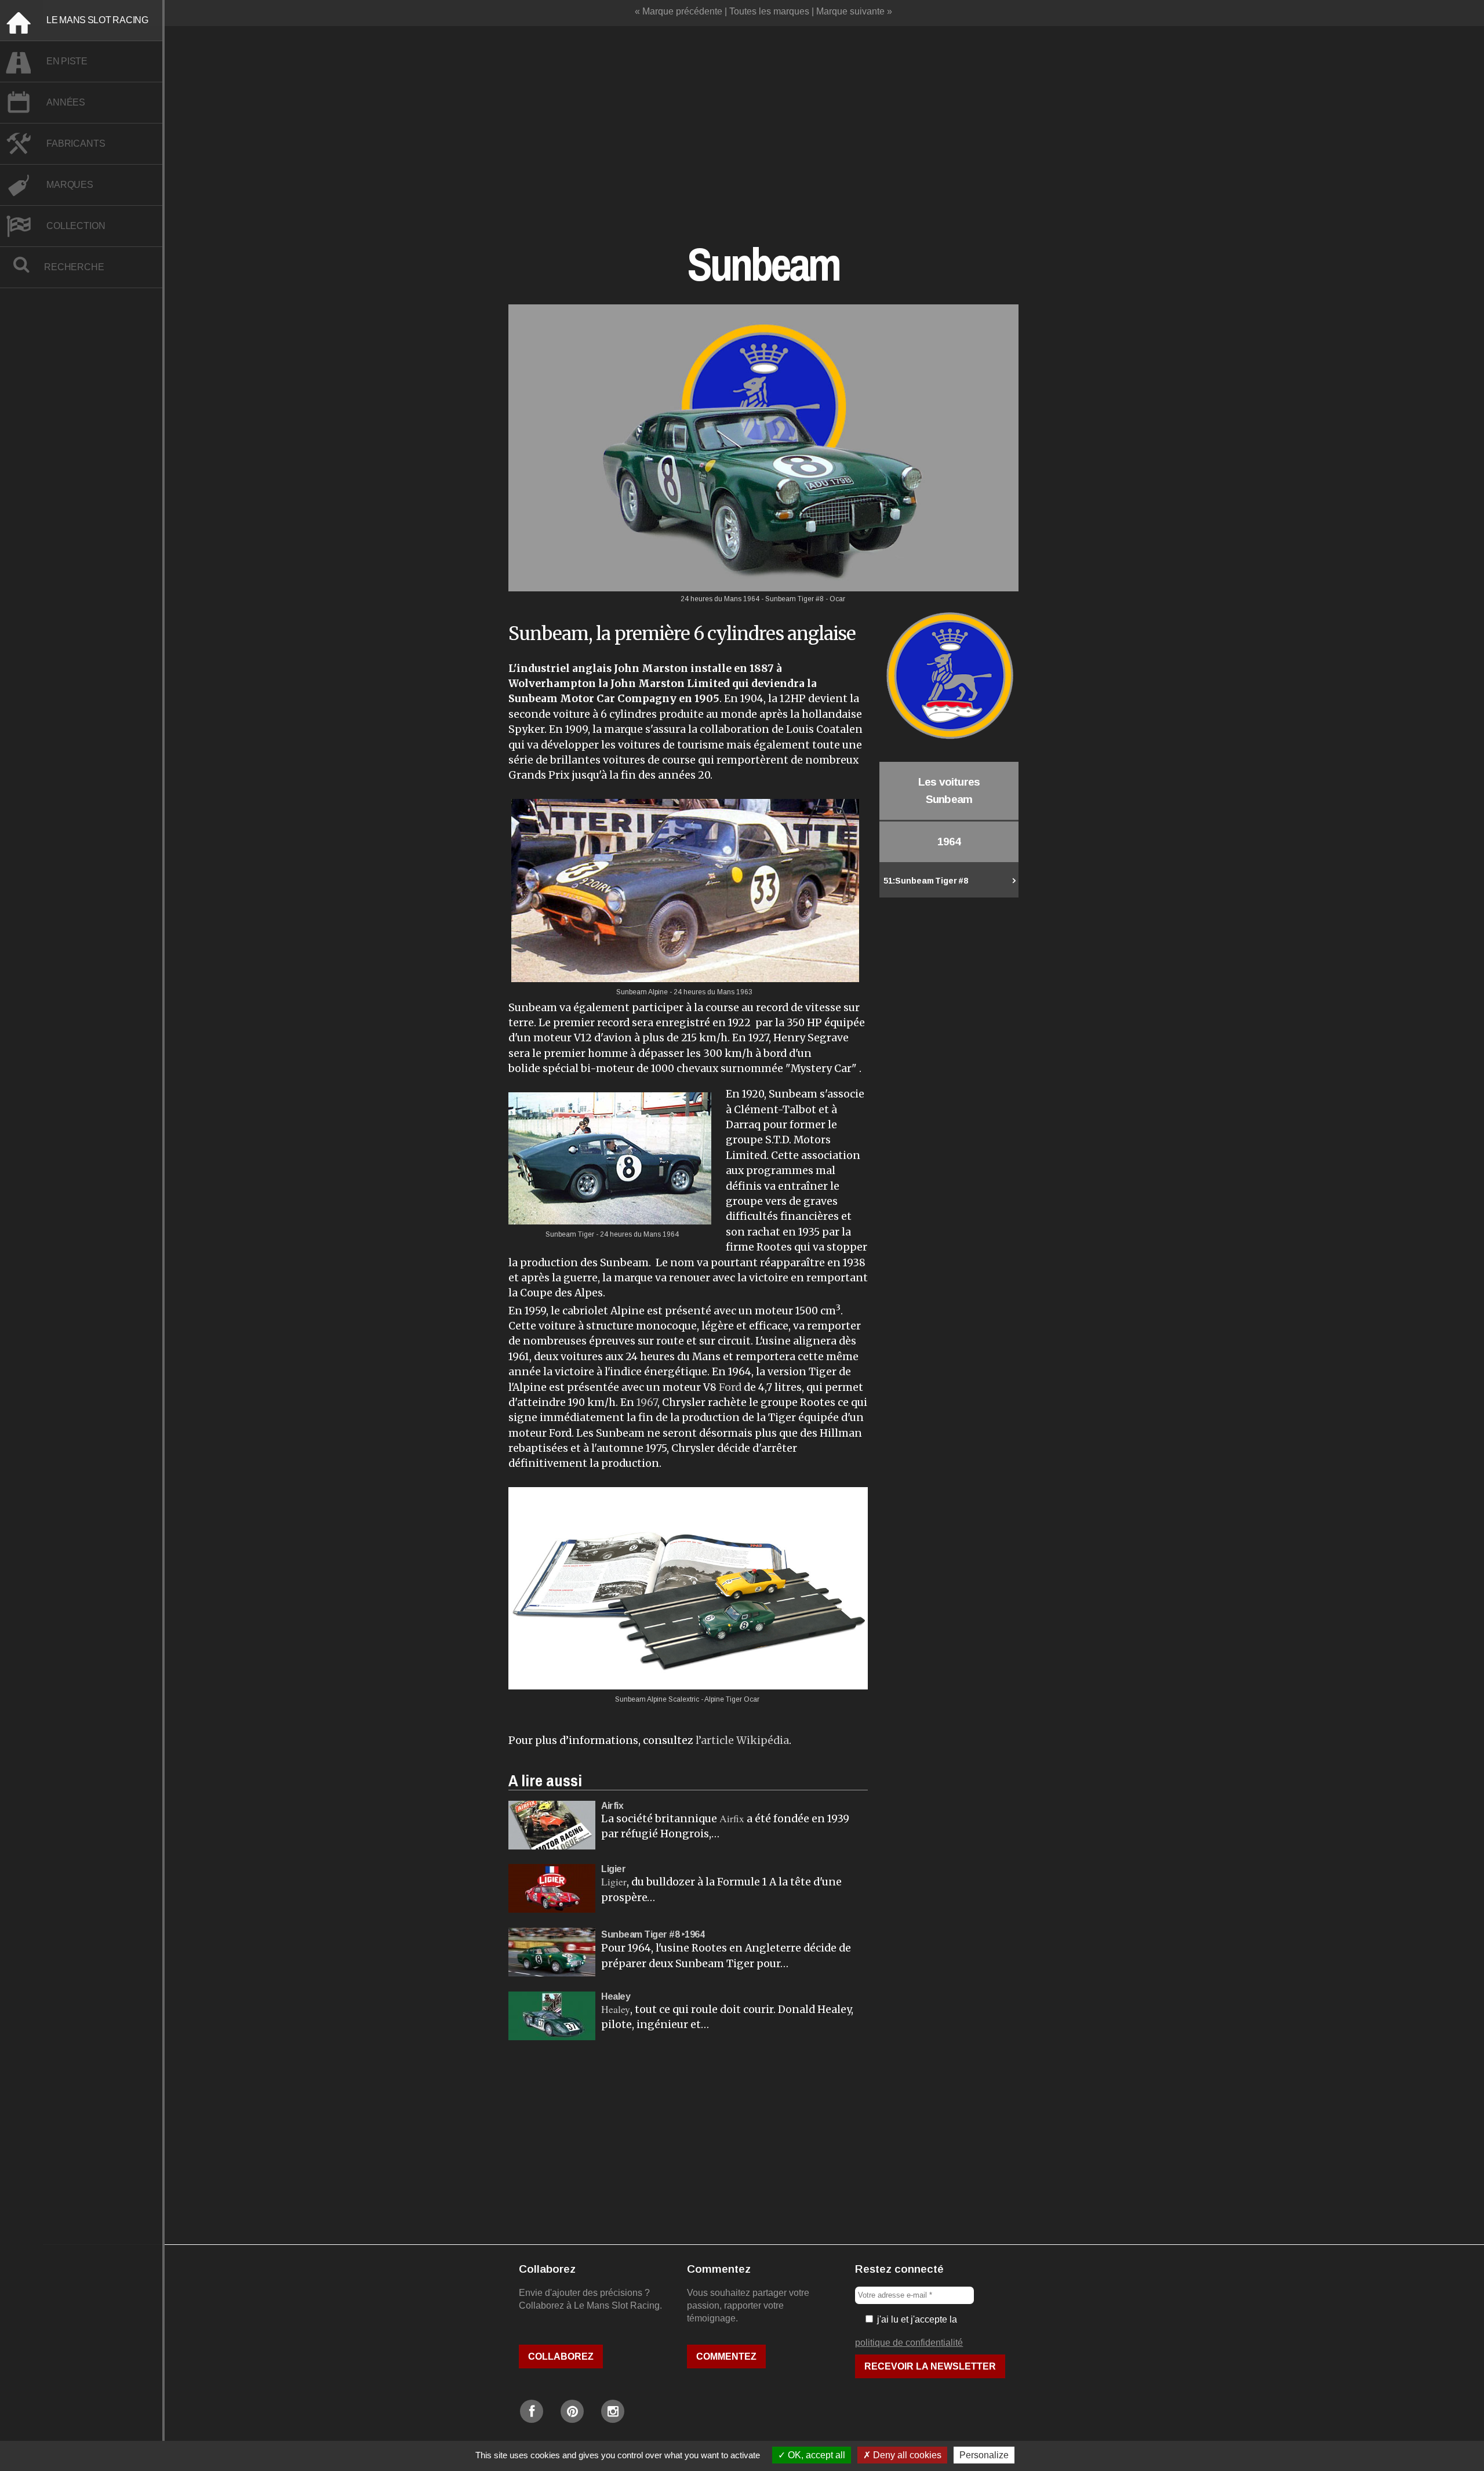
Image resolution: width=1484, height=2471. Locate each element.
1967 (647, 1402)
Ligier (614, 1881)
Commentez (726, 2356)
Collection (76, 226)
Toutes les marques (769, 11)
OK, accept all (815, 2455)
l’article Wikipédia (742, 1740)
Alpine (658, 992)
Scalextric (684, 1699)
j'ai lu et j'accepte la (916, 2319)
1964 (671, 1234)
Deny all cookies (906, 2455)
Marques (70, 185)
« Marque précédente (679, 11)
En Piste (67, 61)
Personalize (984, 2455)
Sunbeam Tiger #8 (926, 881)
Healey (616, 2009)
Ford (730, 1387)
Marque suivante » (854, 11)
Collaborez (561, 2356)
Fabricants (76, 143)
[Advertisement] (763, 122)
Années (66, 102)
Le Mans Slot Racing (97, 20)
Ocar (752, 1699)
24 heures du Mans (704, 992)
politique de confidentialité (909, 2343)
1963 (744, 992)
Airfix (732, 1818)
